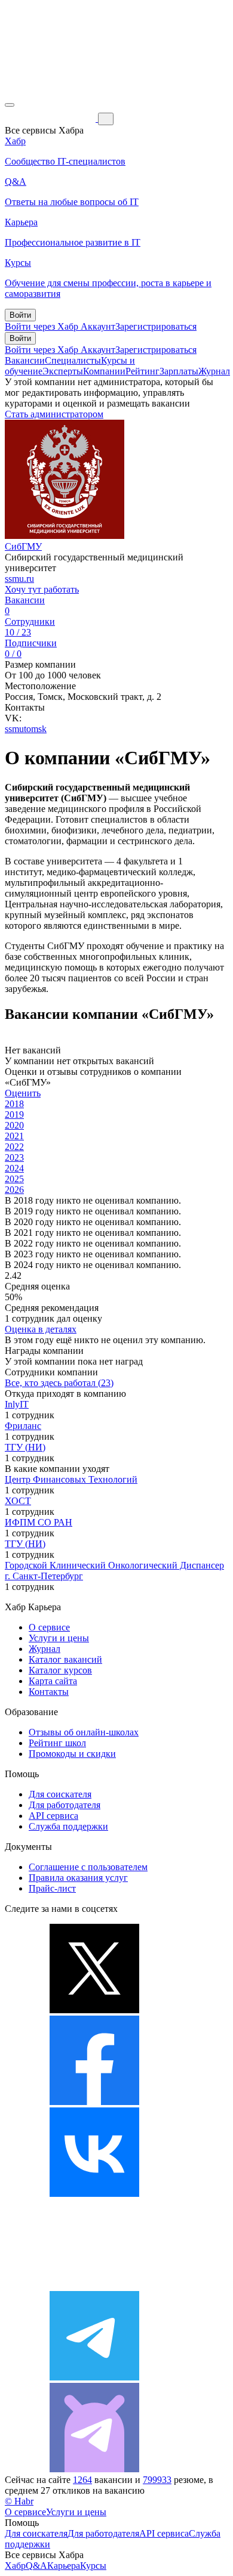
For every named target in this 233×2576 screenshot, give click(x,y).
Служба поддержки (68, 1826)
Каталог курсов (60, 1670)
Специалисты (73, 360)
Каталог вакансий (65, 1659)
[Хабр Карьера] (51, 118)
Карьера (64, 2566)
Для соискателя (60, 1794)
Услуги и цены (59, 1638)
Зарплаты (179, 371)
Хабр (15, 2566)
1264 (82, 2480)
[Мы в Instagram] (94, 2285)
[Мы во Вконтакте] (94, 2194)
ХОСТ (18, 1501)
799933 (157, 2480)
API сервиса (53, 1816)
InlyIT (17, 1404)
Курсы (93, 2566)
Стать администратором (54, 414)
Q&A (36, 2566)
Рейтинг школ (57, 1743)
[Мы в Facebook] (94, 2102)
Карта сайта (53, 1681)
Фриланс (23, 1426)
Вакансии (25, 360)
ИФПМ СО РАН (39, 1522)
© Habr (19, 2501)
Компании (104, 371)
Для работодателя (65, 1805)
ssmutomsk (26, 729)
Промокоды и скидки (72, 1754)
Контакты (49, 1692)
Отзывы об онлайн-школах (84, 1732)
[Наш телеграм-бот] (94, 2469)
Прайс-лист (52, 1888)
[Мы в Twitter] (94, 2010)
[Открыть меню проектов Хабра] (10, 105)
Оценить (23, 1093)
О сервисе (49, 1627)
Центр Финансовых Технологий (71, 1479)
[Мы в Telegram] (94, 2377)
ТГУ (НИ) (25, 1447)
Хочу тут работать (42, 589)
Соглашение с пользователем (88, 1867)
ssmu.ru (19, 579)
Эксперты (63, 371)
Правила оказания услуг (78, 1878)
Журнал (214, 371)
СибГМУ (23, 546)
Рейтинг (142, 371)
